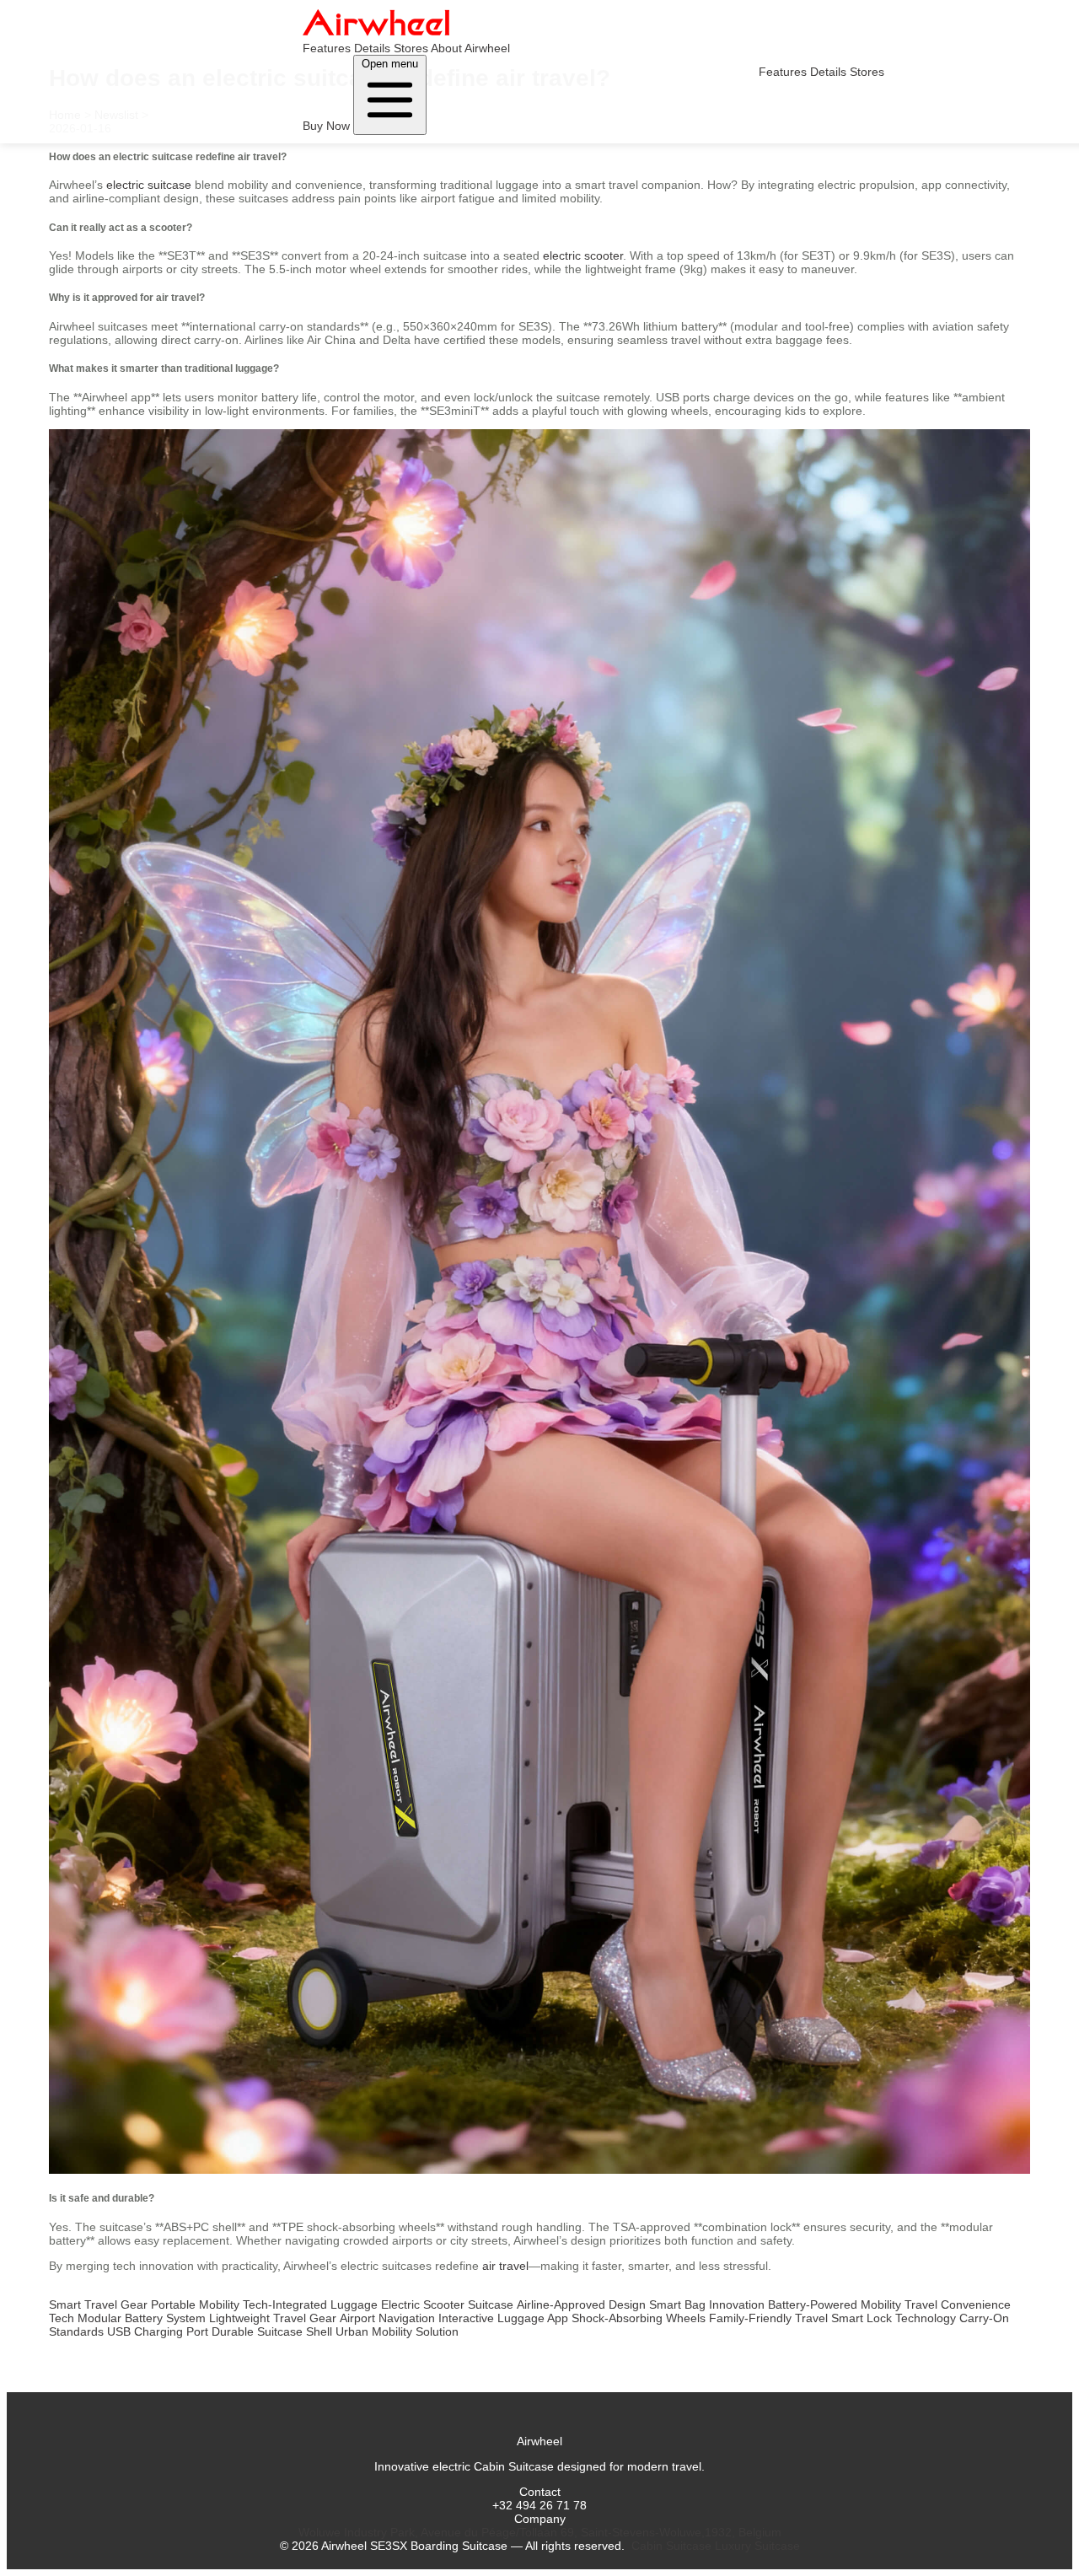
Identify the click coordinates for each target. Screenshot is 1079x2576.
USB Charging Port (158, 2331)
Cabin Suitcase (671, 2546)
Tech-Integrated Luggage (310, 2304)
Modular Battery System (142, 2318)
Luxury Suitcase (757, 2546)
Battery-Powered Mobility (835, 2304)
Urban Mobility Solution (397, 2331)
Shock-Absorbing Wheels (639, 2318)
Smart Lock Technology (894, 2318)
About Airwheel (470, 48)
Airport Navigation (387, 2318)
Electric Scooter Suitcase (447, 2304)
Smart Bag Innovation (707, 2304)
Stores (411, 48)
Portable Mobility (195, 2304)
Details (372, 48)
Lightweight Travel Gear (273, 2318)
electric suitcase (149, 185)
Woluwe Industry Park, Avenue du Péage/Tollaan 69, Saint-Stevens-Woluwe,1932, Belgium (540, 2532)
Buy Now (326, 126)
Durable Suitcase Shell (272, 2331)
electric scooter (583, 255)
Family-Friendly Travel (768, 2318)
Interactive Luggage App (503, 2318)
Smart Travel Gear (98, 2304)
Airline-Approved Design (581, 2304)
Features (327, 48)
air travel (505, 2266)
